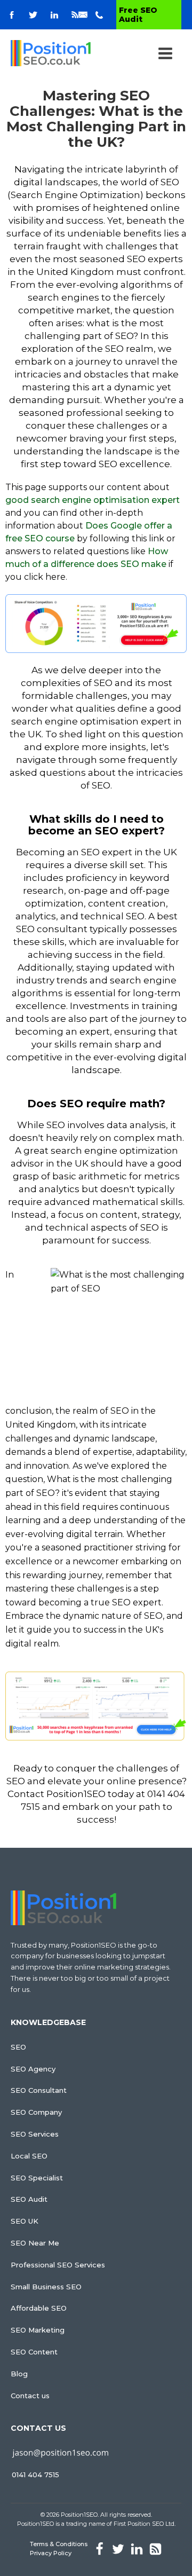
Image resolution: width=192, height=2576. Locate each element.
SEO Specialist (37, 2178)
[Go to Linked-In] (54, 15)
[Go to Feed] (75, 15)
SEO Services (35, 2134)
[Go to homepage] (51, 53)
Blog (19, 2374)
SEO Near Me (35, 2243)
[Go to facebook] (12, 15)
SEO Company (36, 2112)
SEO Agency (33, 2069)
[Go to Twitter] (33, 15)
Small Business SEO (46, 2287)
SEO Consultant (39, 2090)
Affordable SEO (39, 2308)
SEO (18, 2047)
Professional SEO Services (58, 2265)
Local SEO (29, 2156)
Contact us (30, 2396)
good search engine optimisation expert (93, 500)
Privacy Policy (51, 2553)
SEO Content (34, 2352)
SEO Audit (29, 2199)
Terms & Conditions (59, 2544)
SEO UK (25, 2221)
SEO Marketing (38, 2330)
